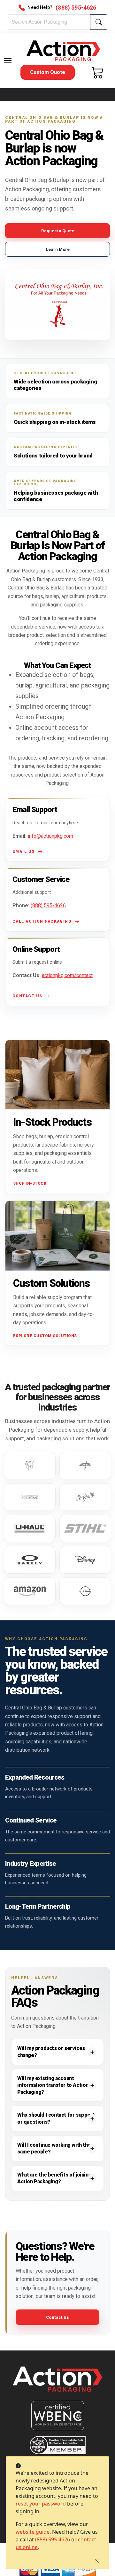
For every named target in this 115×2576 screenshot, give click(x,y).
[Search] (99, 22)
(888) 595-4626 (53, 2539)
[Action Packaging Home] (57, 2384)
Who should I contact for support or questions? (56, 2118)
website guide (33, 2532)
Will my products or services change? (51, 2052)
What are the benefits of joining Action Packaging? (54, 2178)
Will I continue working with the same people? (54, 2148)
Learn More (58, 249)
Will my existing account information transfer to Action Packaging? (53, 2085)
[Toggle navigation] (8, 61)
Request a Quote (58, 231)
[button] (8, 61)
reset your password (41, 2504)
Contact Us (57, 2317)
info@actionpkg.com (50, 836)
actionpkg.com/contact (67, 975)
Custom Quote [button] (48, 72)
